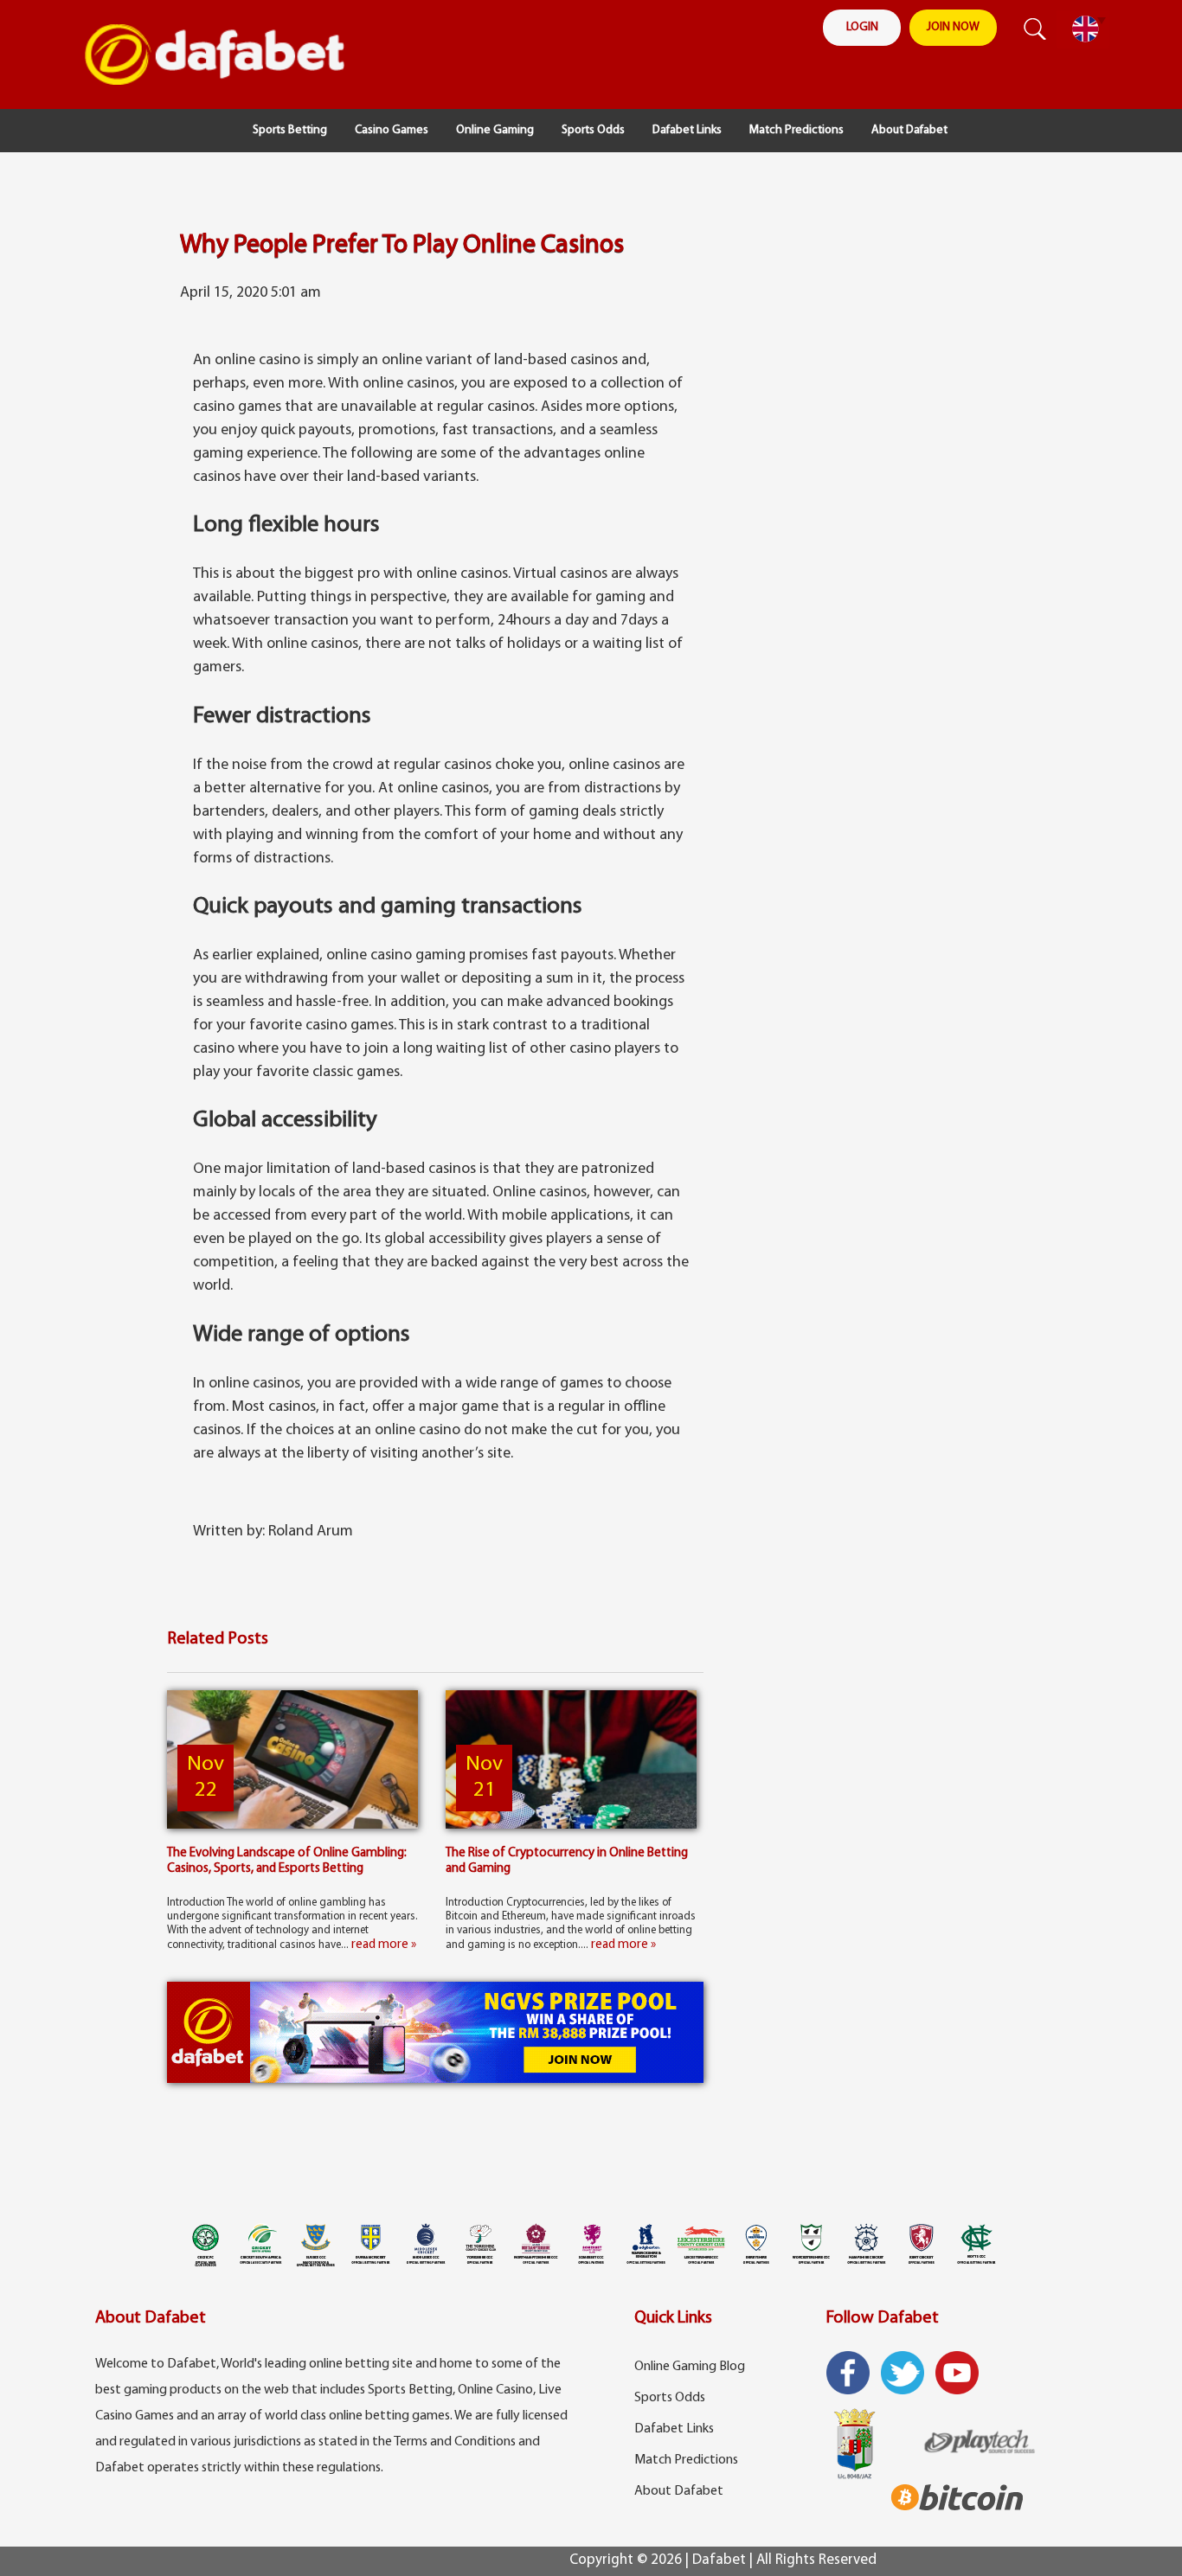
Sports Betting (290, 130)
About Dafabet (909, 130)
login (862, 27)
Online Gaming (495, 130)
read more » (384, 1945)
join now (953, 27)
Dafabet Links (687, 130)
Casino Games (392, 130)
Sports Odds (593, 130)
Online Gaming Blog (690, 2367)
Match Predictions (797, 130)
